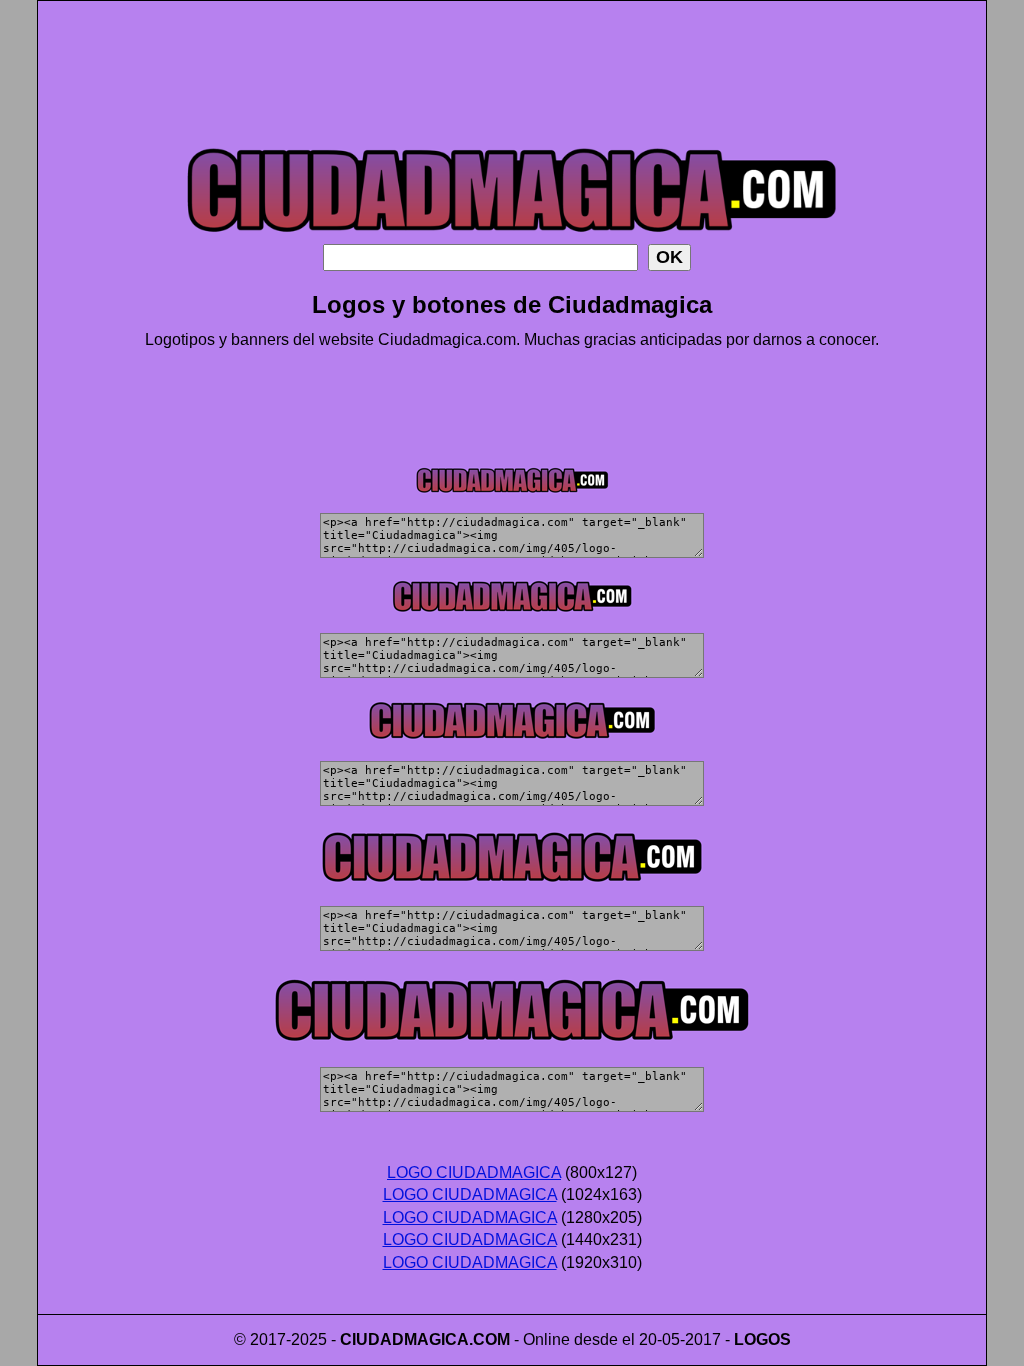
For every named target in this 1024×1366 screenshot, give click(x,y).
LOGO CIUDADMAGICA (474, 1172)
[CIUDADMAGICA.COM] (512, 238)
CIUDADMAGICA (404, 1339)
